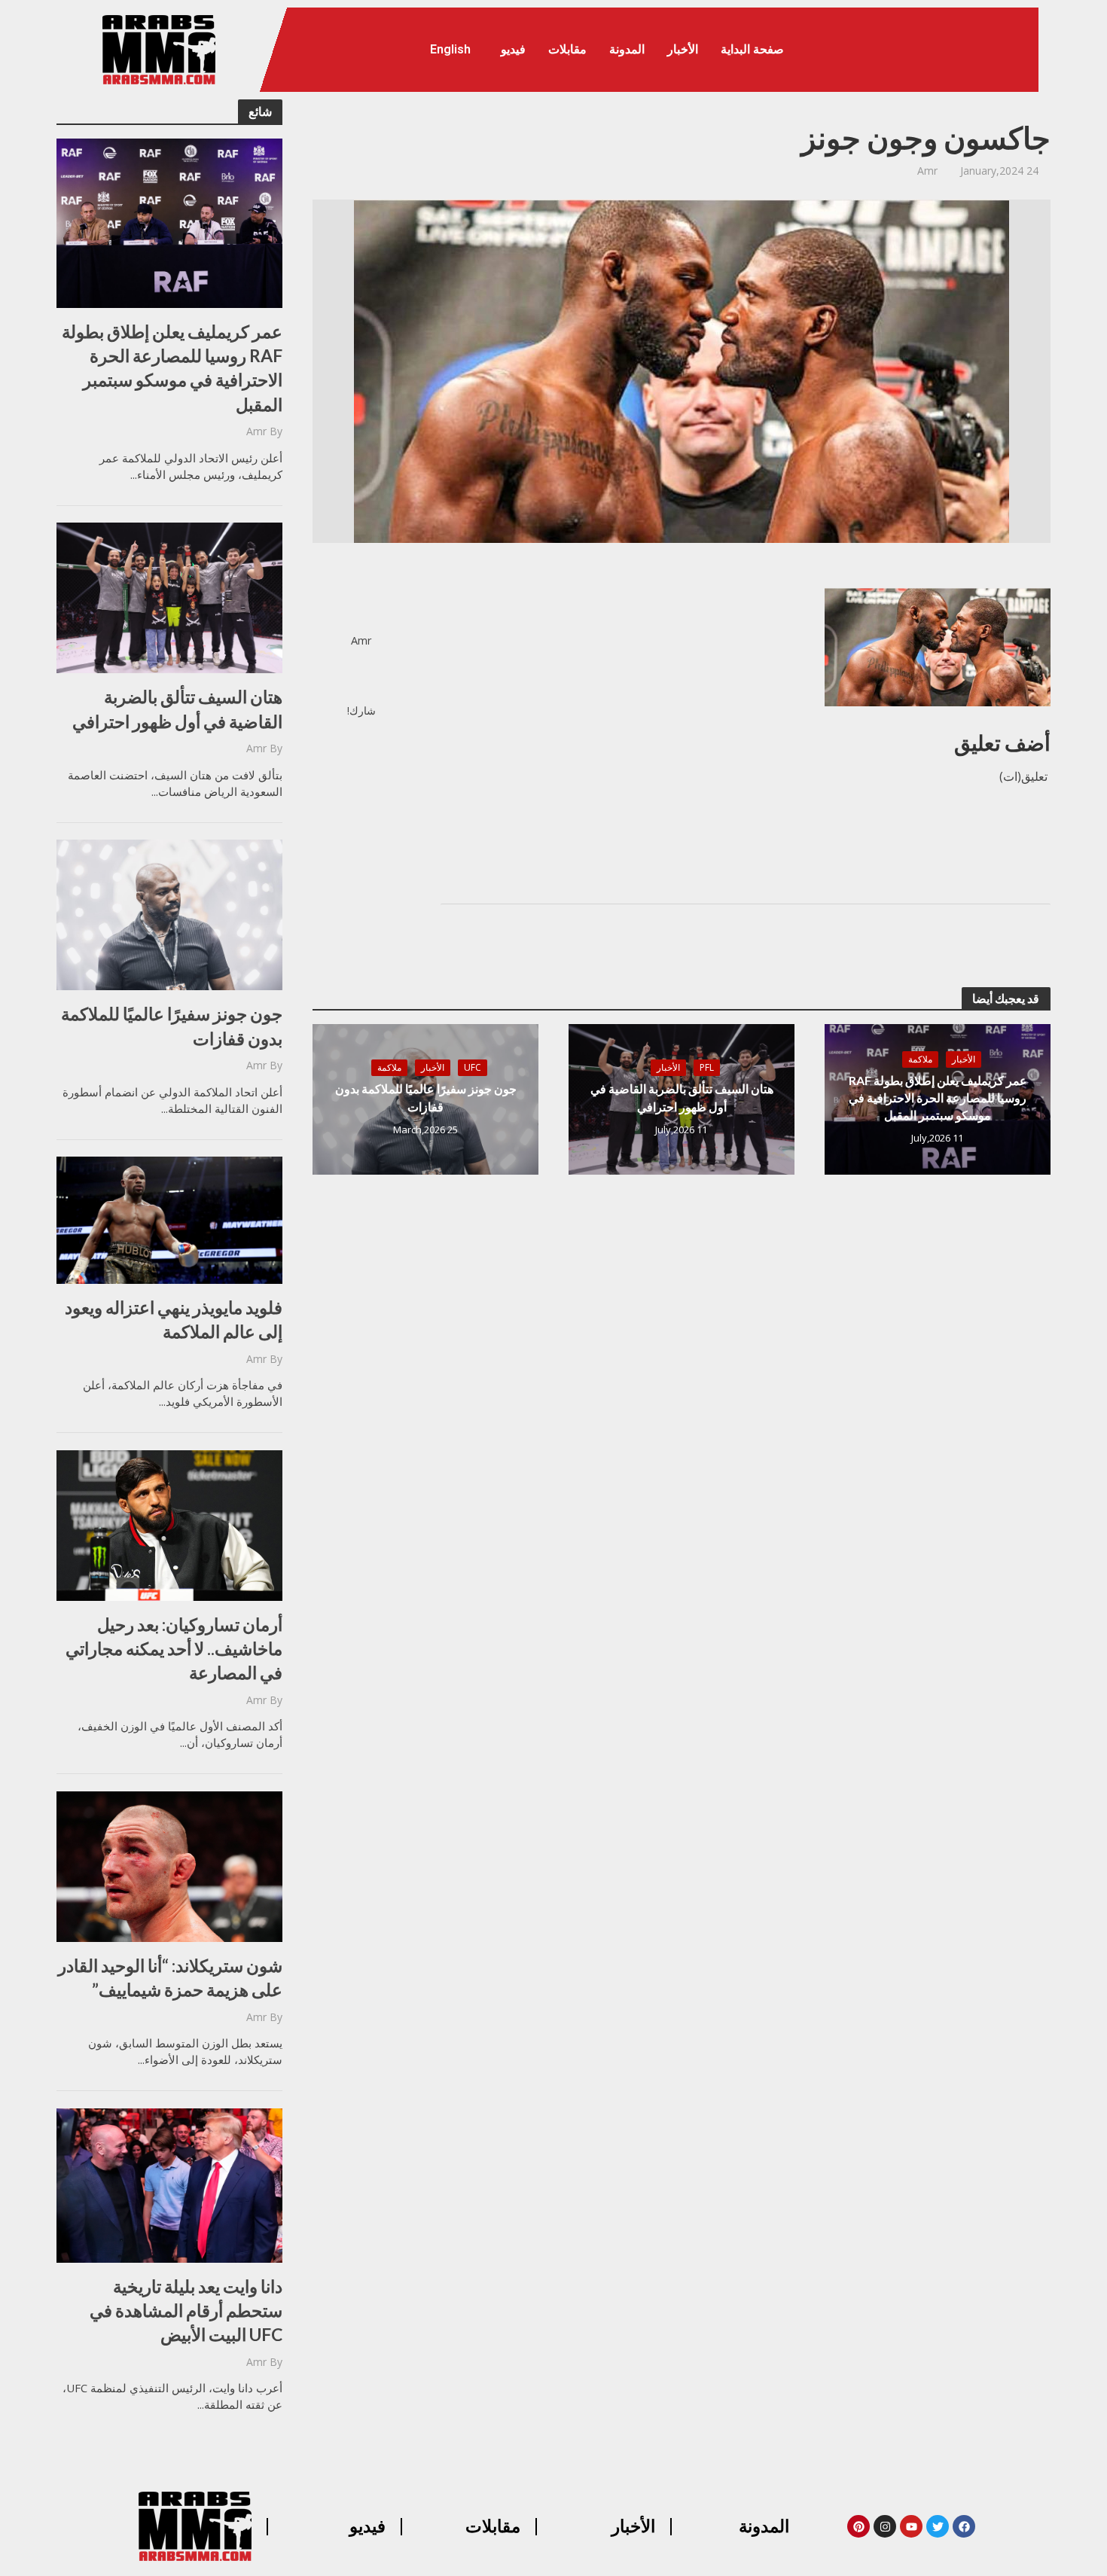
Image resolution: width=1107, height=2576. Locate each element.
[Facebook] (964, 2526)
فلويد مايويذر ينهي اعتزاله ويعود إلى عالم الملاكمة (174, 1319)
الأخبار (683, 49)
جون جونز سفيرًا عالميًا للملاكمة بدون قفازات (172, 1026)
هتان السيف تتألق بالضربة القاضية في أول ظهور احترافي (177, 709)
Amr (256, 431)
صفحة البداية (752, 49)
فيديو (513, 49)
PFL (707, 1067)
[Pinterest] (858, 2526)
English (450, 49)
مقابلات (567, 49)
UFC (473, 1067)
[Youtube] (911, 2526)
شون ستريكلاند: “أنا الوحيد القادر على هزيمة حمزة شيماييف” (170, 1977)
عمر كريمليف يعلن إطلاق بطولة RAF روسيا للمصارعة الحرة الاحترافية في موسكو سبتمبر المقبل (172, 368)
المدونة (627, 49)
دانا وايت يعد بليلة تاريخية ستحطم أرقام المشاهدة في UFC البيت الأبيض (186, 2310)
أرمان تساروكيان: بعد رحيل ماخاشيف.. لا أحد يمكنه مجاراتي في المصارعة (174, 1648)
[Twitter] (938, 2526)
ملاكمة (920, 1059)
